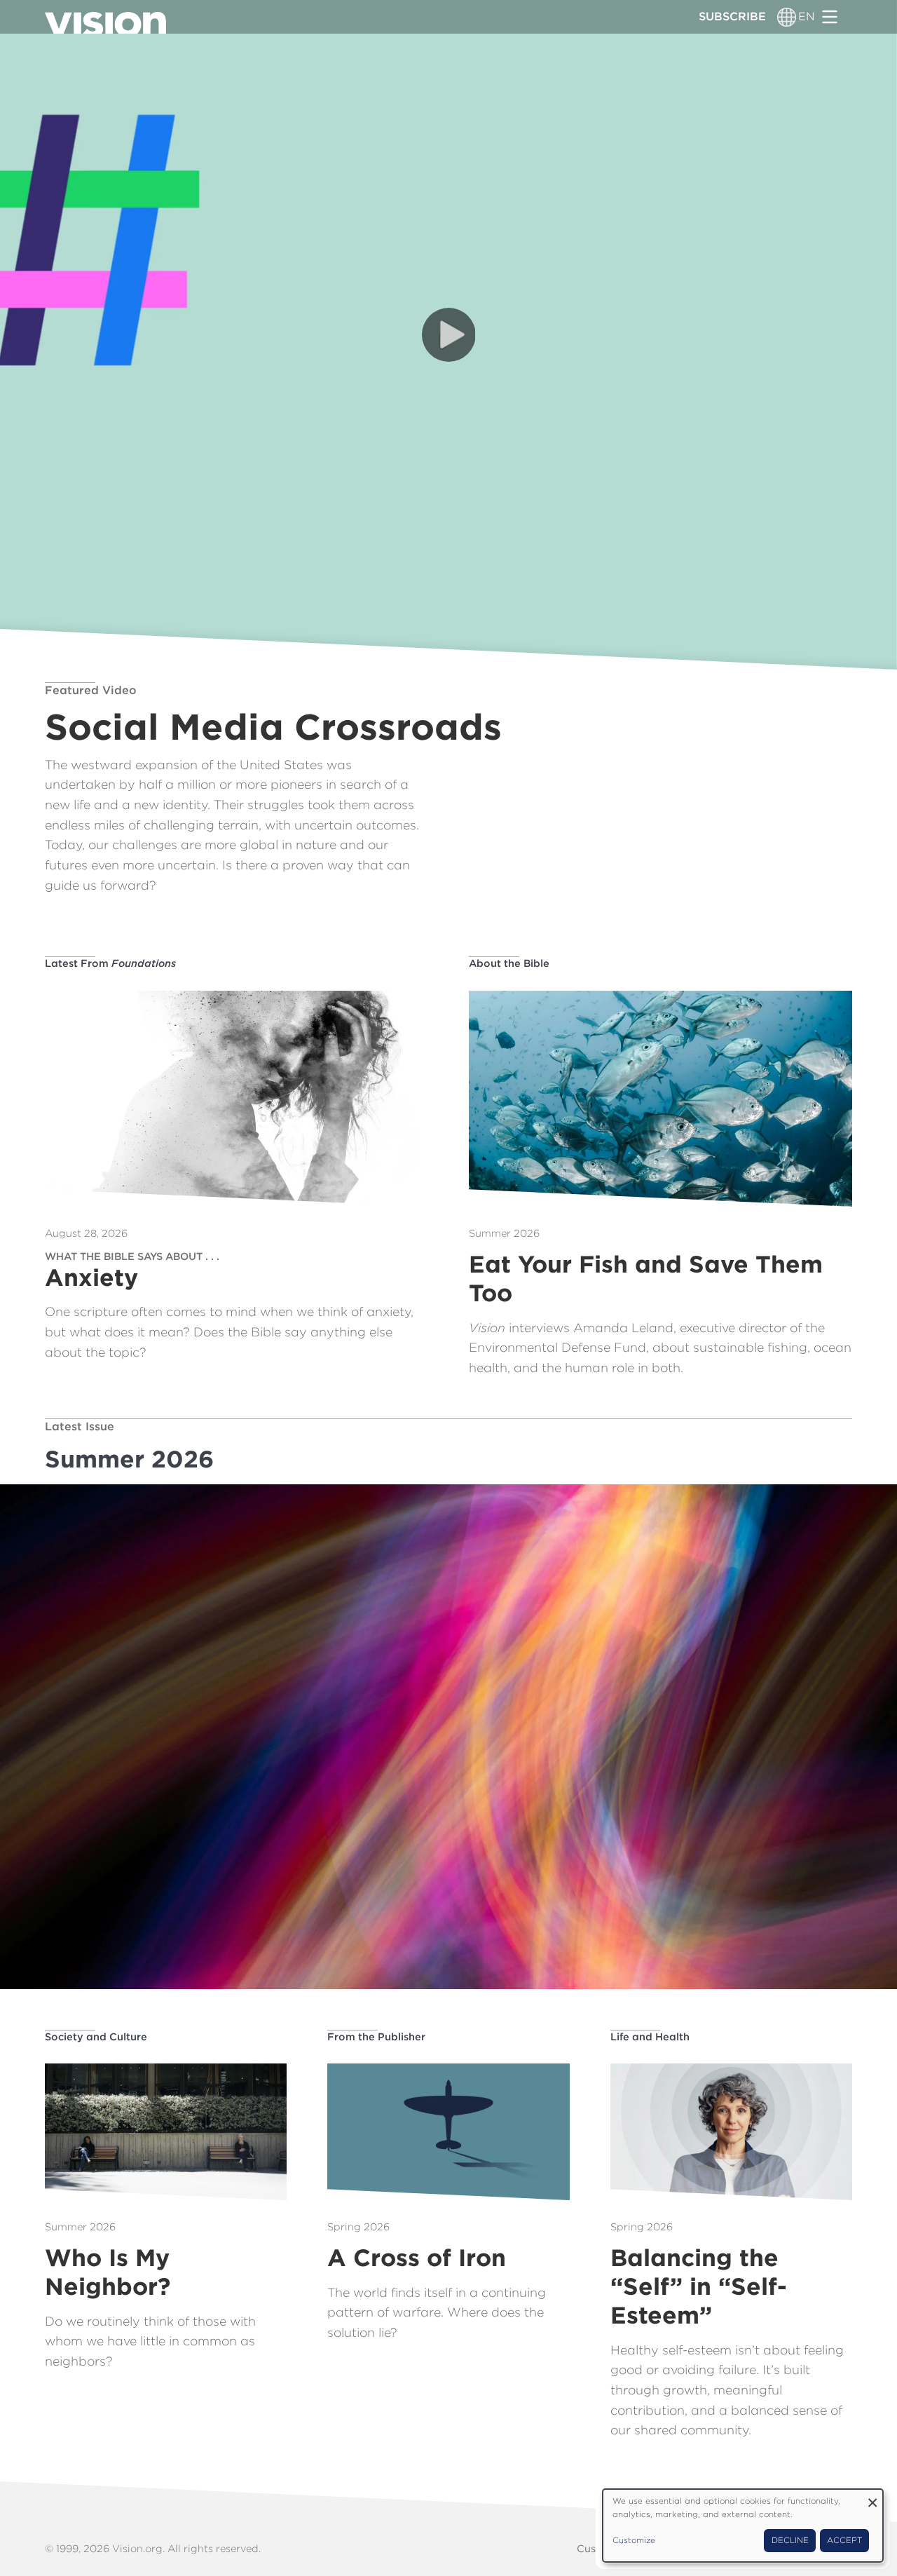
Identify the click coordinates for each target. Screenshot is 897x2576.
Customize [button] (634, 2540)
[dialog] (743, 2526)
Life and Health (650, 2036)
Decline (790, 2540)
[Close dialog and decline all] (872, 2498)
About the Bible (509, 963)
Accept (844, 2540)
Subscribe (732, 16)
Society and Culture (96, 2036)
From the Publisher (376, 2036)
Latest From (110, 963)
